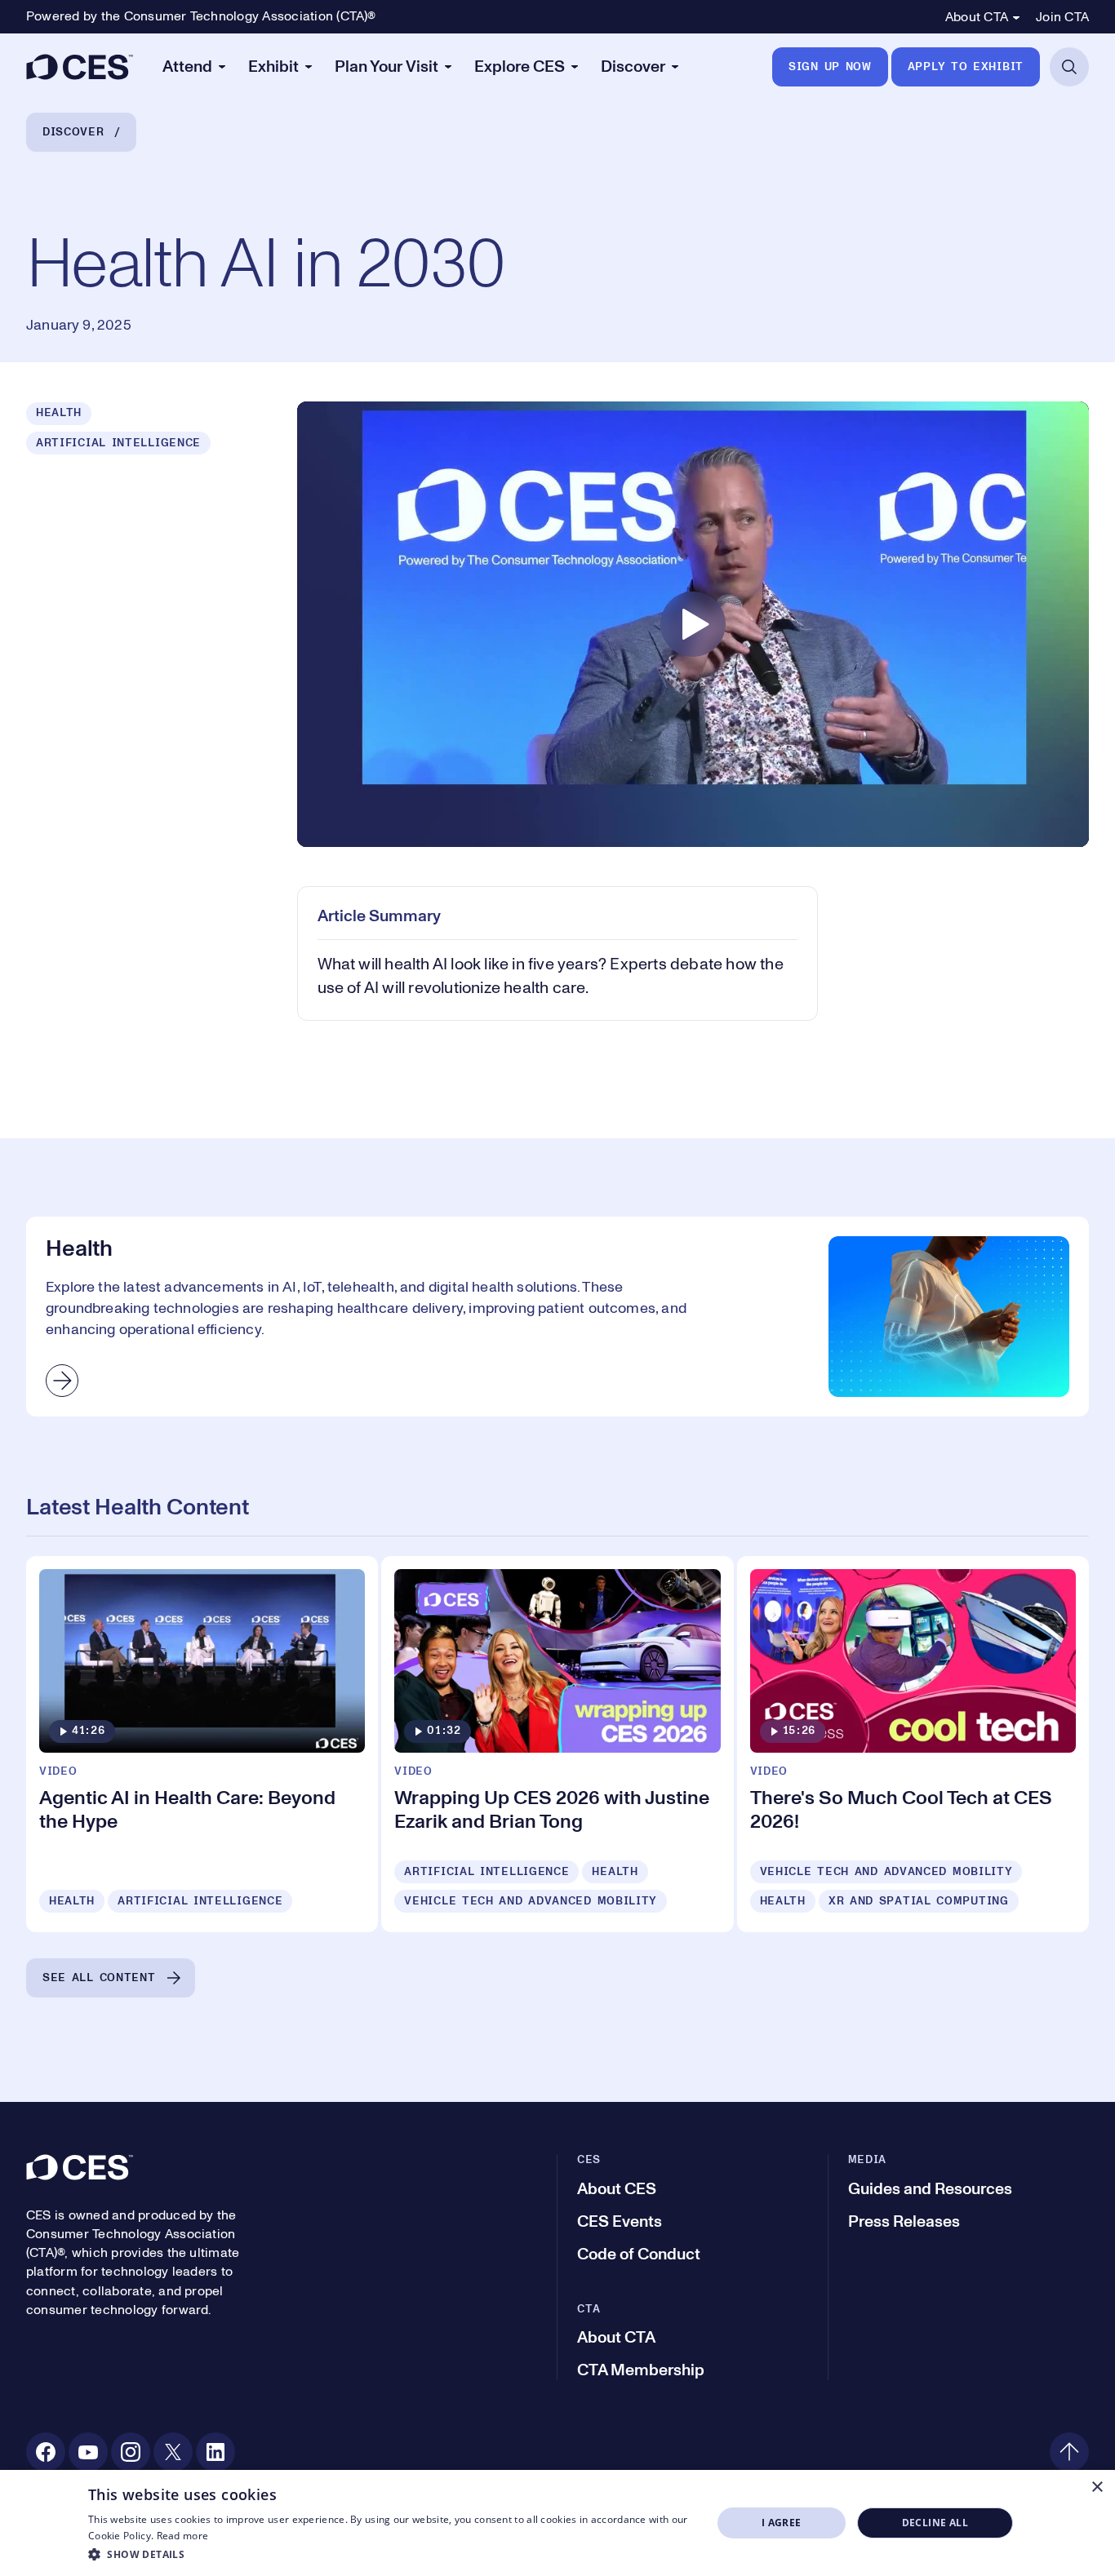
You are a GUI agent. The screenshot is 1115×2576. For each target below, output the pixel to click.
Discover (73, 132)
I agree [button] (782, 2523)
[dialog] (557, 2523)
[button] (391, 2554)
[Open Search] (1069, 67)
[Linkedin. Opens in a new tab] (215, 2452)
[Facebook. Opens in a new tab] (46, 2452)
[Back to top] (1069, 2452)
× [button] (1097, 2487)
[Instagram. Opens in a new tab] (131, 2452)
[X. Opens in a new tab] (173, 2452)
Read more (183, 2536)
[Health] (557, 1317)
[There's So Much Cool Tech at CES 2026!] (913, 1744)
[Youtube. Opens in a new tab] (88, 2452)
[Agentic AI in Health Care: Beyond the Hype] (202, 1744)
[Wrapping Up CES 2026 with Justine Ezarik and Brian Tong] (557, 1744)
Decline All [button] (935, 2523)
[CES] (80, 67)
